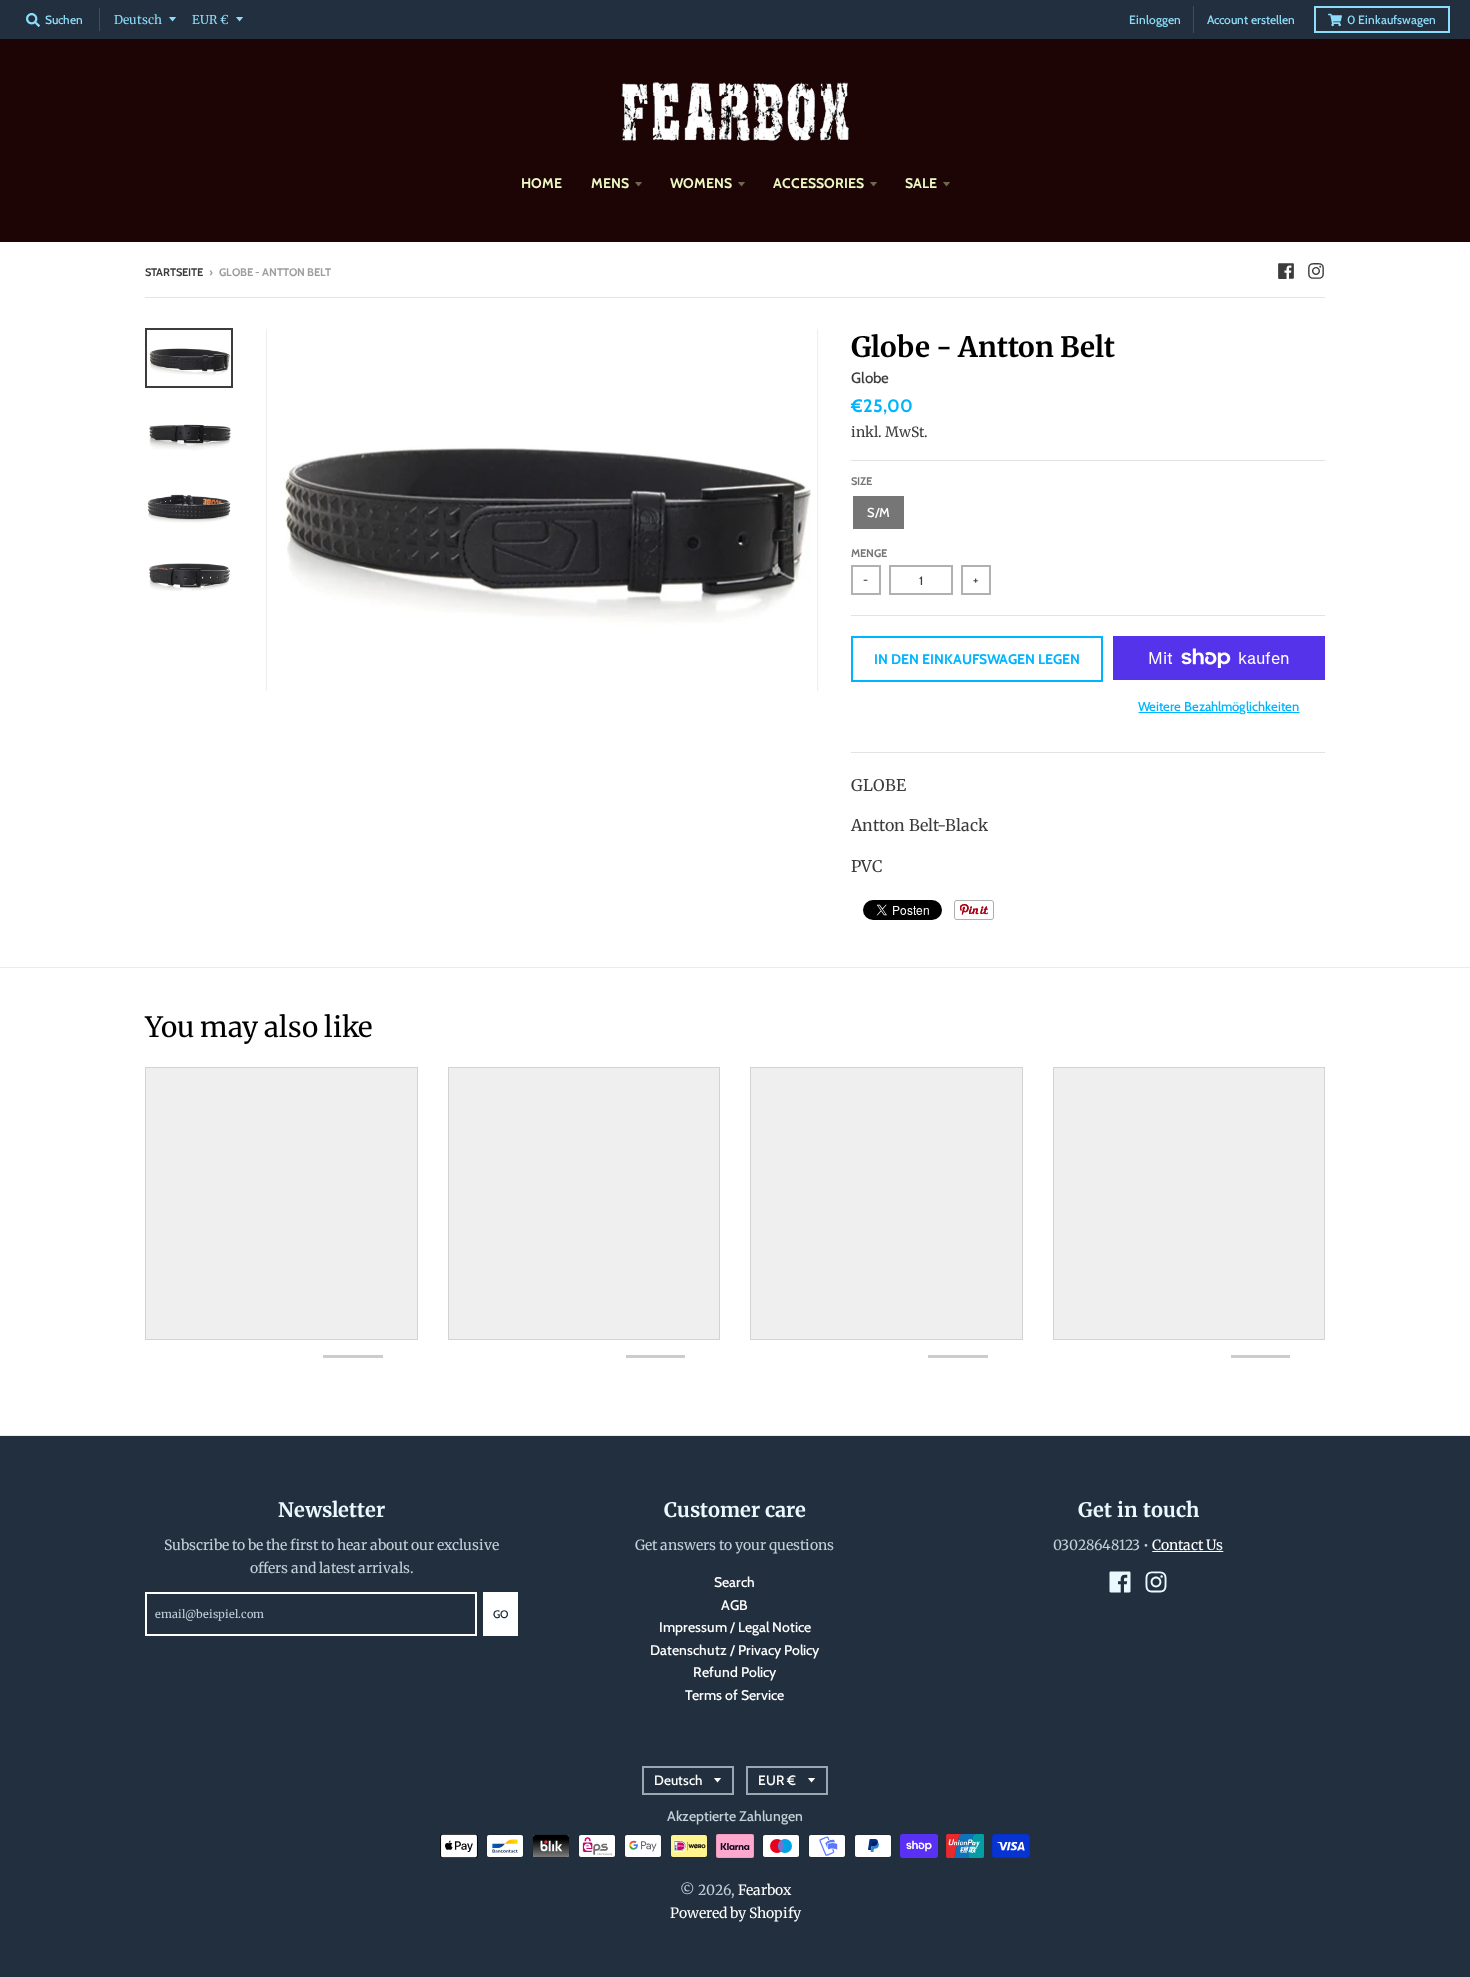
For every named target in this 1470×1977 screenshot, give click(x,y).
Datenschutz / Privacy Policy (734, 1650)
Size (861, 481)
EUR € (210, 19)
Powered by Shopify (735, 1913)
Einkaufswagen (1391, 19)
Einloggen (1155, 19)
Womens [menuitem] (701, 183)
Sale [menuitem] (921, 183)
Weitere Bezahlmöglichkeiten (1218, 706)
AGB (734, 1605)
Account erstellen (1251, 19)
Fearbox (764, 1890)
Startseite (174, 272)
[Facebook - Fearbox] (1286, 271)
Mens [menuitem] (610, 183)
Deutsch (138, 19)
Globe (870, 378)
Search (734, 1582)
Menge (869, 553)
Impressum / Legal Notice (735, 1627)
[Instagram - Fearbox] (1316, 271)
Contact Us (1187, 1545)
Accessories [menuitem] (818, 183)
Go (500, 1614)
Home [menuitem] (541, 183)
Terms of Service (734, 1695)
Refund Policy (734, 1672)
